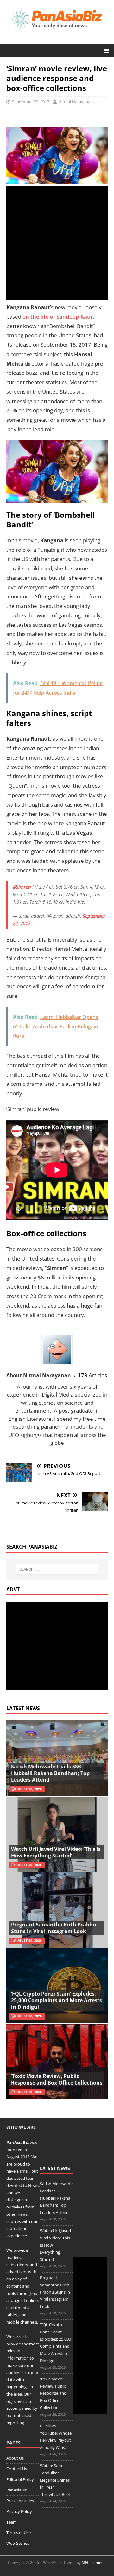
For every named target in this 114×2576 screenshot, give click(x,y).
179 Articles (92, 1375)
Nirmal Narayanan (76, 102)
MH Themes (92, 2563)
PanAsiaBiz (18, 2142)
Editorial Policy (20, 2479)
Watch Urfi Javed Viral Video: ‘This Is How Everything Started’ (56, 1852)
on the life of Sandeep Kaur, (58, 317)
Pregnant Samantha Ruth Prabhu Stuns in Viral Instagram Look (54, 1928)
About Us (15, 2458)
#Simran (22, 887)
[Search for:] (57, 1569)
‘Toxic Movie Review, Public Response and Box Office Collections (57, 2079)
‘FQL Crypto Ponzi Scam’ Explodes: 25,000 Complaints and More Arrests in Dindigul (57, 2000)
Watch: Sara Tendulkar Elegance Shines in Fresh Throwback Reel (55, 2480)
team (31, 2178)
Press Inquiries (20, 2501)
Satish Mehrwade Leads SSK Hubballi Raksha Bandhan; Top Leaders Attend (50, 1773)
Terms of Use (19, 2532)
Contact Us (17, 2469)
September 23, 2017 (31, 102)
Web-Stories (18, 2543)
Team (12, 2522)
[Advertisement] (57, 243)
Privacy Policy (19, 2511)
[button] (105, 50)
